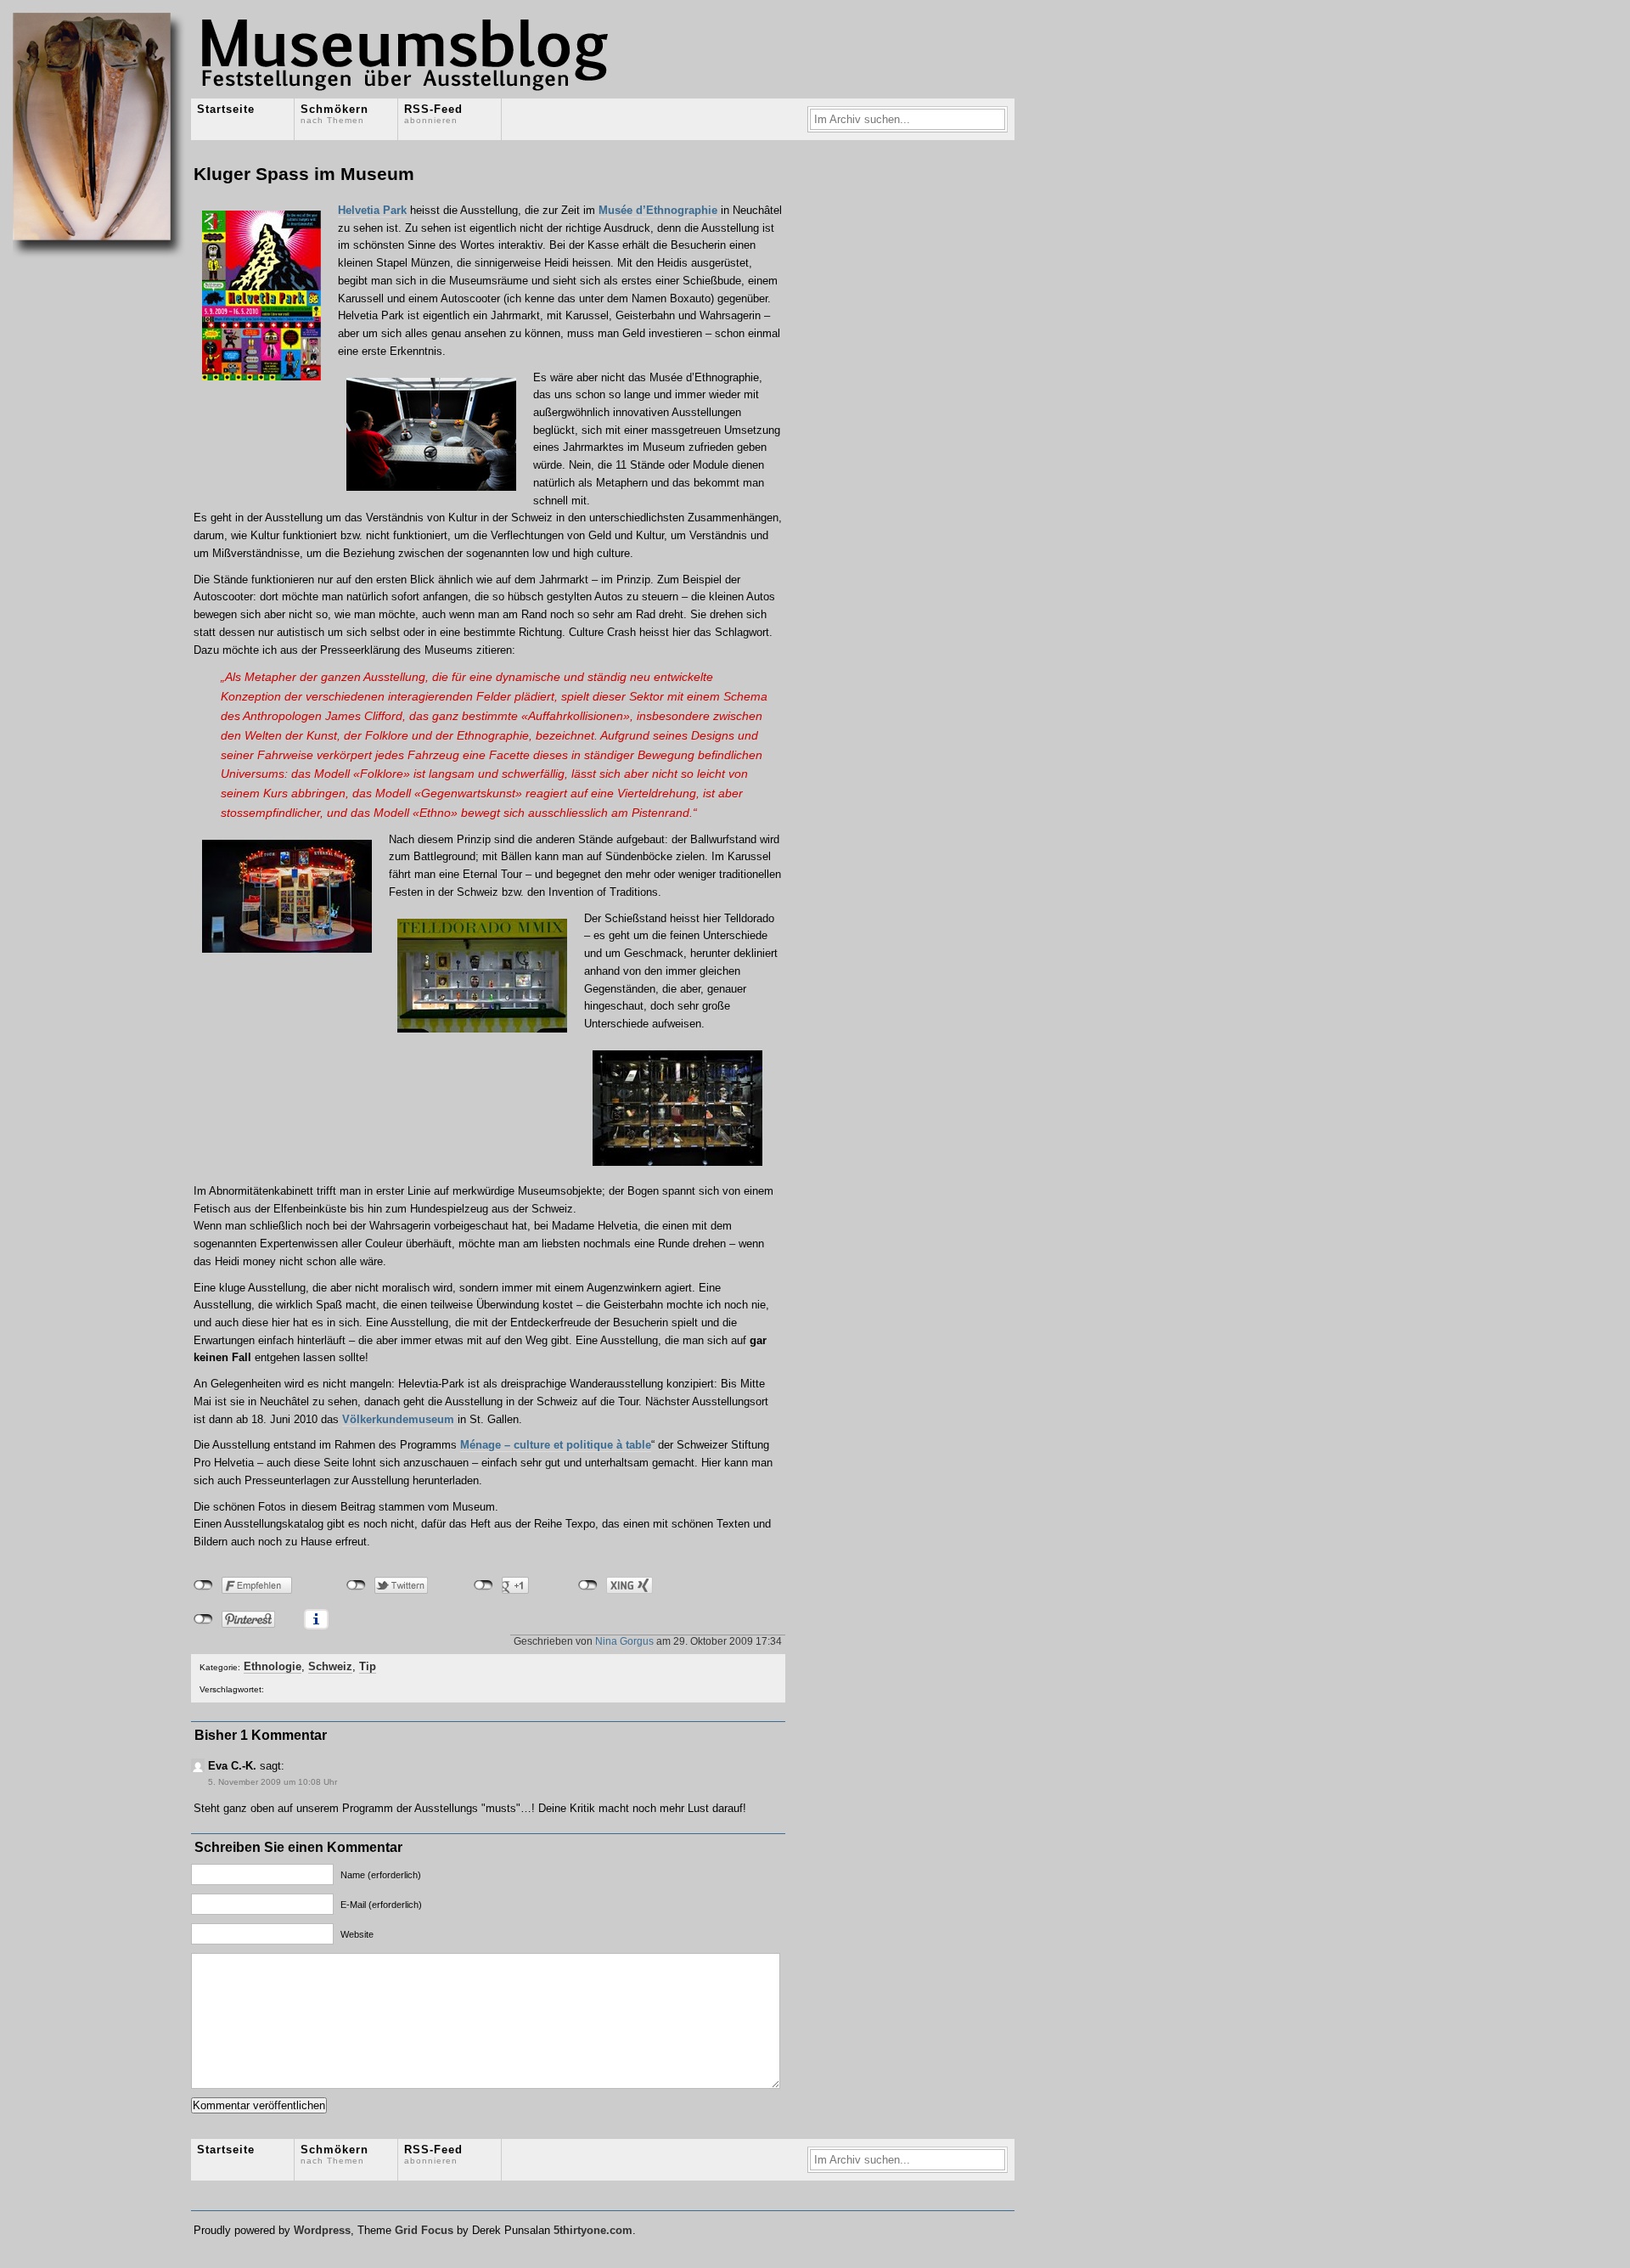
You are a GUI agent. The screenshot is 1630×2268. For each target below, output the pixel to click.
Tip (368, 1666)
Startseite (226, 109)
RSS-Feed (433, 114)
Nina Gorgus (624, 1641)
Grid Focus (424, 2230)
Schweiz (330, 1666)
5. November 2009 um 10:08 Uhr (273, 1782)
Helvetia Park (372, 210)
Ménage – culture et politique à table (556, 1445)
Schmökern (334, 114)
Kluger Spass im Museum (304, 174)
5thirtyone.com (593, 2230)
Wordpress (322, 2230)
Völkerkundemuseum (398, 1419)
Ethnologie (273, 1666)
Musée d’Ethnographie (658, 210)
